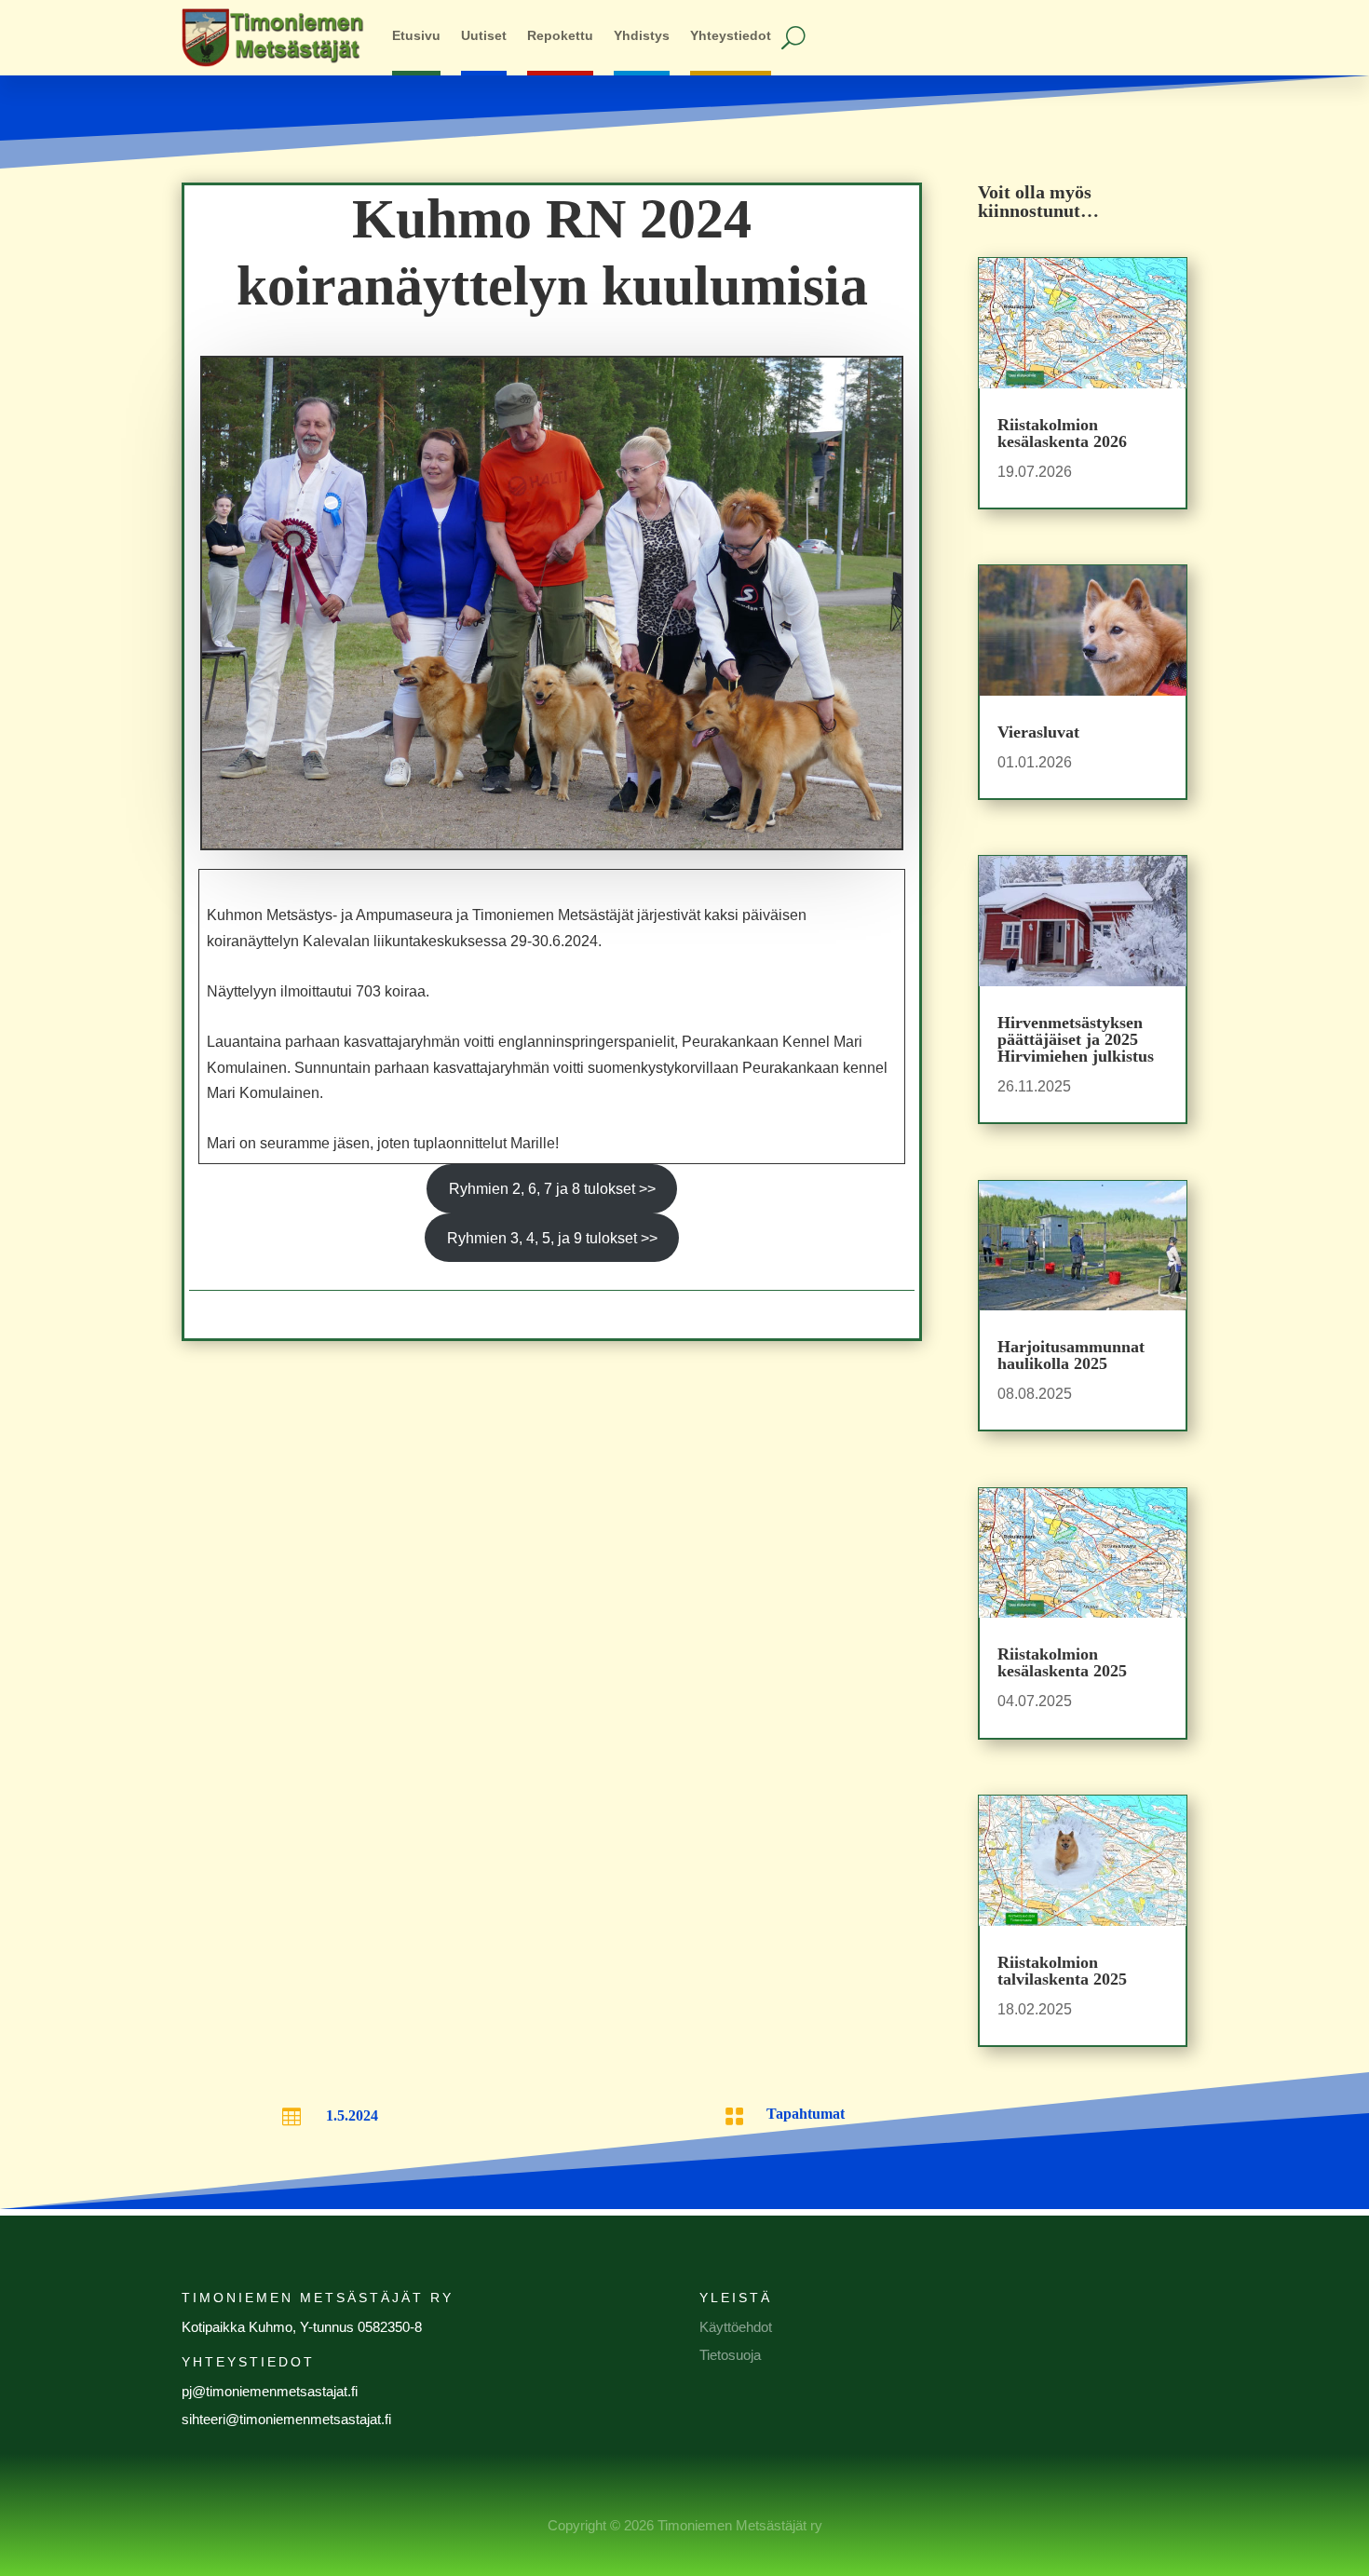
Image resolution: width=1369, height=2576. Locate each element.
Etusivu (416, 35)
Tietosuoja (730, 2355)
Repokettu (560, 35)
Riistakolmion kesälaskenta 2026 (1062, 433)
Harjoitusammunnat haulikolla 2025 (1071, 1355)
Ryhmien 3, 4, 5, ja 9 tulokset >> (552, 1238)
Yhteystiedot (731, 35)
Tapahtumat (806, 2114)
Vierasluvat (1038, 732)
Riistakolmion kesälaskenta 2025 (1062, 1662)
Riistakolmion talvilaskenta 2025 (1062, 1971)
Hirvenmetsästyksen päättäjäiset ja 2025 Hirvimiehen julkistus (1076, 1039)
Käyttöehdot (736, 2327)
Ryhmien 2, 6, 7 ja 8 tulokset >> (552, 1189)
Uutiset (484, 35)
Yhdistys (642, 35)
